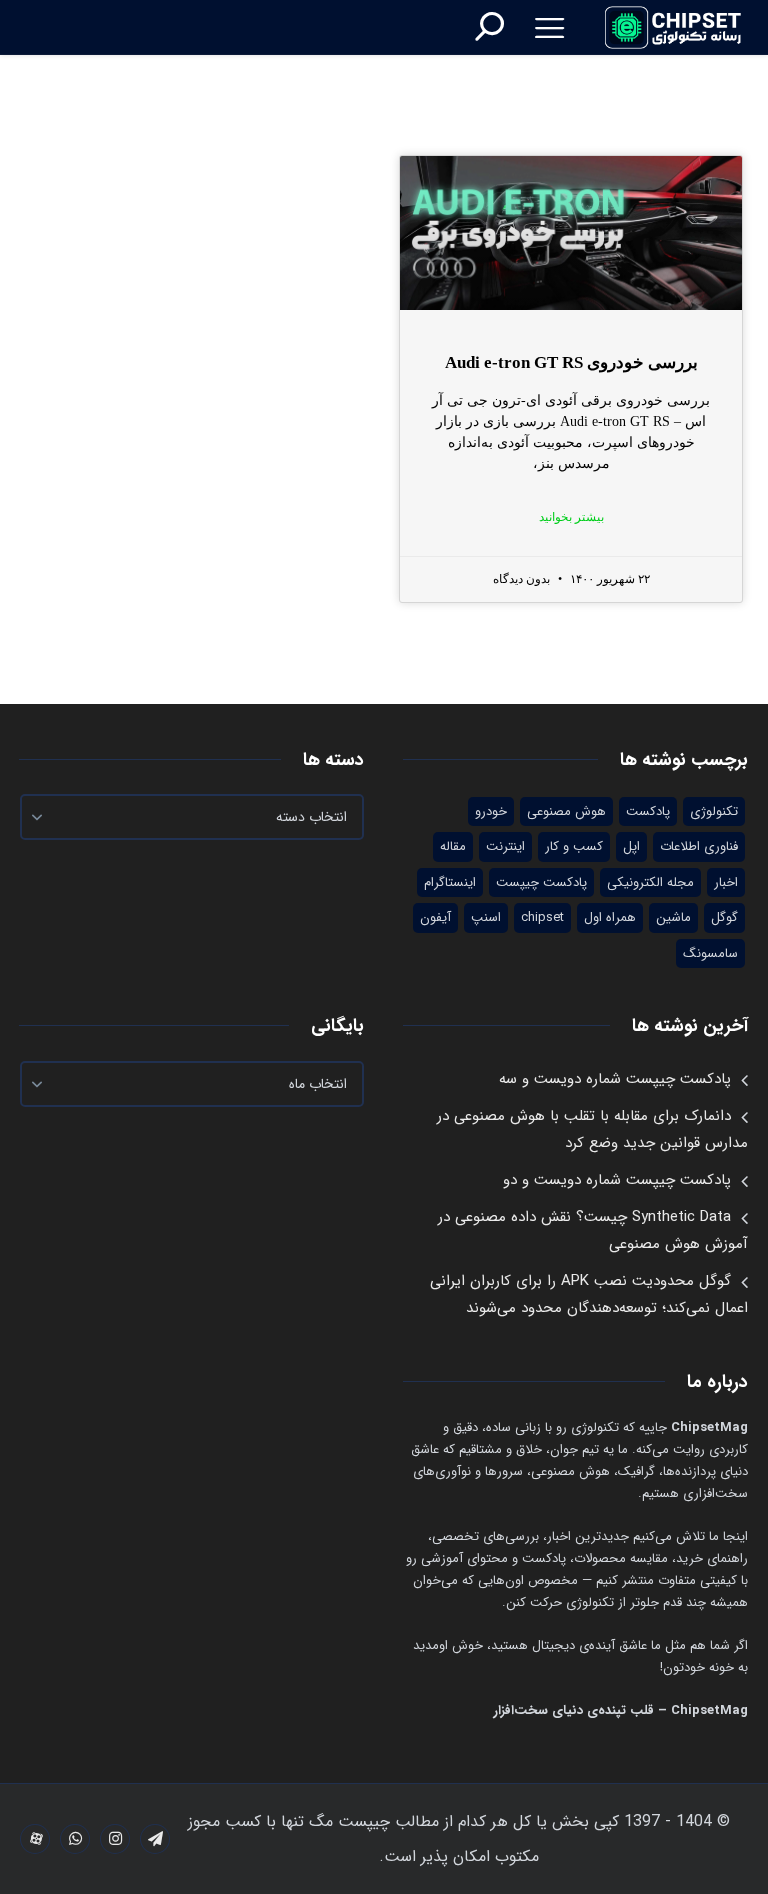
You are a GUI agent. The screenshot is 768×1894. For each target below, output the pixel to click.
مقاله (453, 846)
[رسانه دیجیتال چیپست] (674, 27)
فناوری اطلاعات (699, 846)
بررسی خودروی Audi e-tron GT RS (571, 362)
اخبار (726, 882)
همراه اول (610, 917)
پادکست (648, 811)
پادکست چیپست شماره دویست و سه (615, 1079)
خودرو (491, 811)
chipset (542, 917)
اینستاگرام (450, 882)
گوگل (724, 917)
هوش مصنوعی (566, 811)
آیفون (435, 917)
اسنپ (486, 917)
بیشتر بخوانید (571, 517)
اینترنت (505, 846)
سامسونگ (710, 953)
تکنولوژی (714, 811)
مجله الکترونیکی (650, 882)
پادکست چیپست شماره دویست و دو (617, 1180)
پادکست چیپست (541, 882)
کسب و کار (574, 846)
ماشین (673, 917)
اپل (631, 846)
